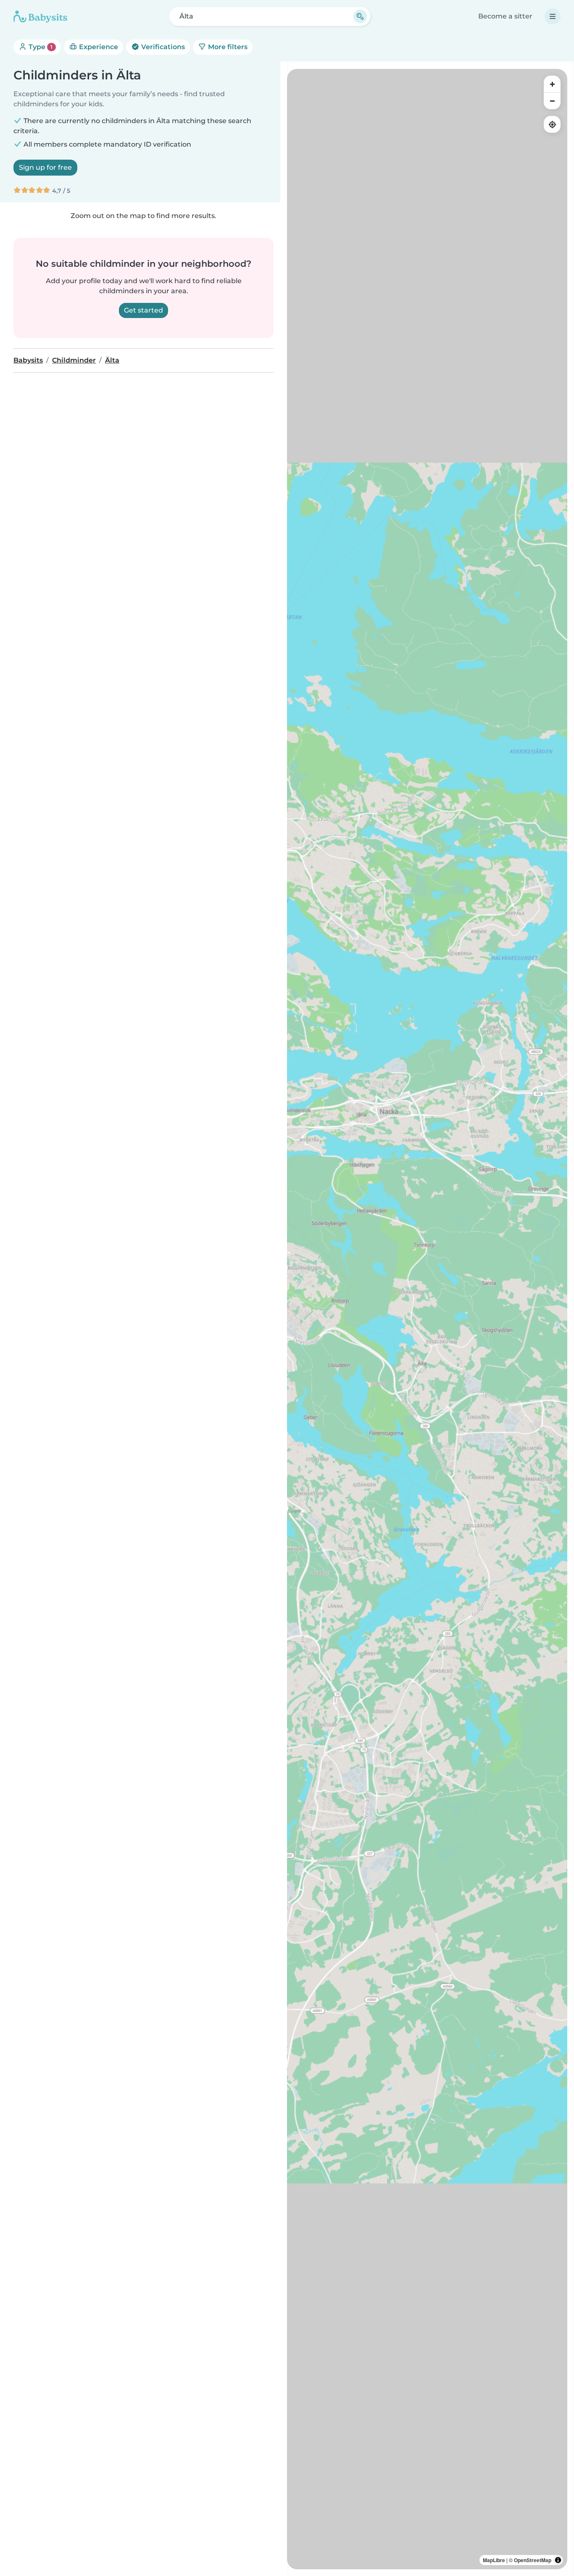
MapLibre (494, 2560)
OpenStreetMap (533, 2560)
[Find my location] (552, 124)
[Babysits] (40, 16)
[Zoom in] (552, 84)
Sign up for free (45, 167)
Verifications (162, 47)
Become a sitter (505, 16)
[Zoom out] (552, 101)
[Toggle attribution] (558, 2560)
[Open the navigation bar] (553, 16)
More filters (227, 47)
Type (40, 47)
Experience (98, 47)
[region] (427, 1319)
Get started (143, 310)
